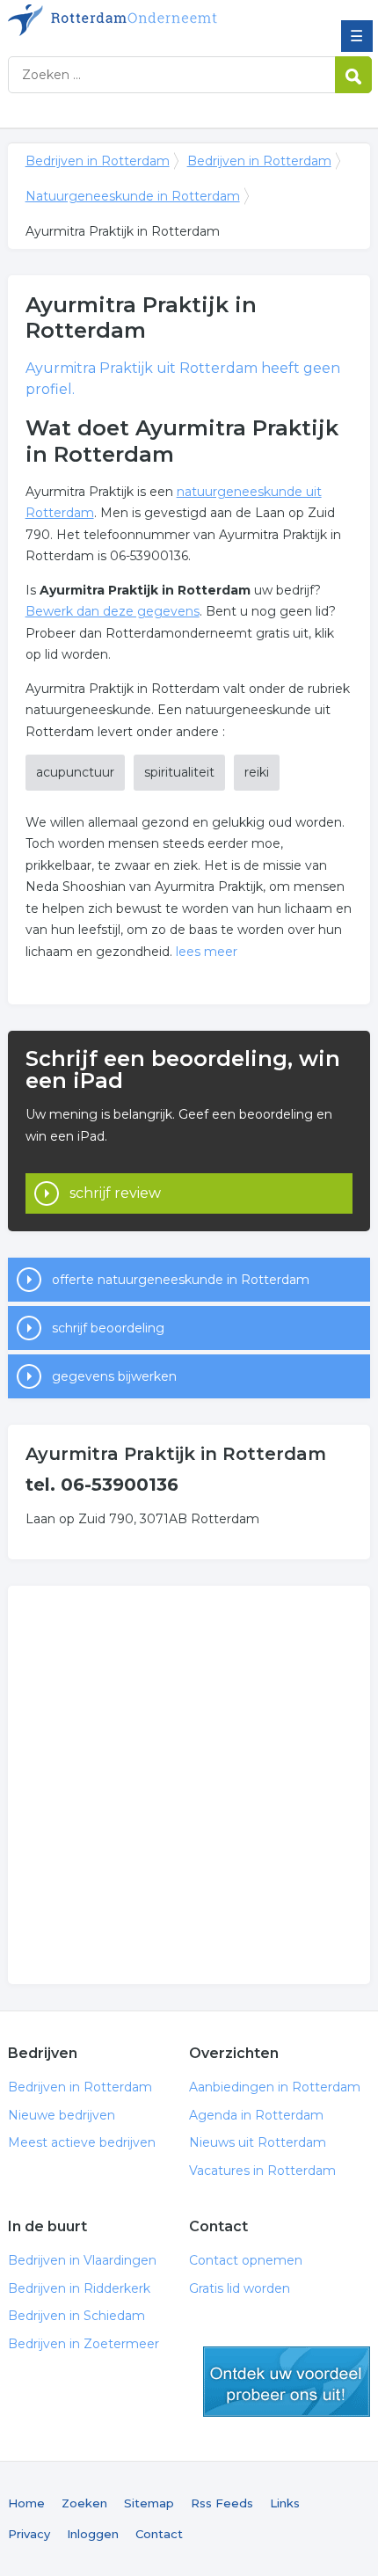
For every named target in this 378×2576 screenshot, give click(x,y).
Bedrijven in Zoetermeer (84, 2344)
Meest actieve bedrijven (82, 2142)
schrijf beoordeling (108, 1328)
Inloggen (93, 2534)
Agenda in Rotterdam (256, 2115)
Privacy (29, 2534)
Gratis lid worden (240, 2288)
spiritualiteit (179, 772)
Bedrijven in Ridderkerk (79, 2288)
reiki (257, 772)
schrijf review (115, 1193)
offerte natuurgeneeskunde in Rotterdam (181, 1280)
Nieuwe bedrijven (62, 2115)
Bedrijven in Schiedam (76, 2316)
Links (285, 2503)
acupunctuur (75, 772)
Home (26, 2503)
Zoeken (84, 2503)
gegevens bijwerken (114, 1376)
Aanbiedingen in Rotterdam (275, 2087)
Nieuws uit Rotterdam (258, 2142)
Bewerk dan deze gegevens (113, 611)
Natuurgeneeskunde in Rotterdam (133, 196)
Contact (159, 2534)
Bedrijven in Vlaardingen (82, 2260)
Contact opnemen (246, 2260)
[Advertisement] (189, 1785)
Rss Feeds (222, 2503)
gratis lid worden (287, 2382)
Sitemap (149, 2503)
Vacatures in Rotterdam (262, 2171)
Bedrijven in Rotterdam (135, 20)
